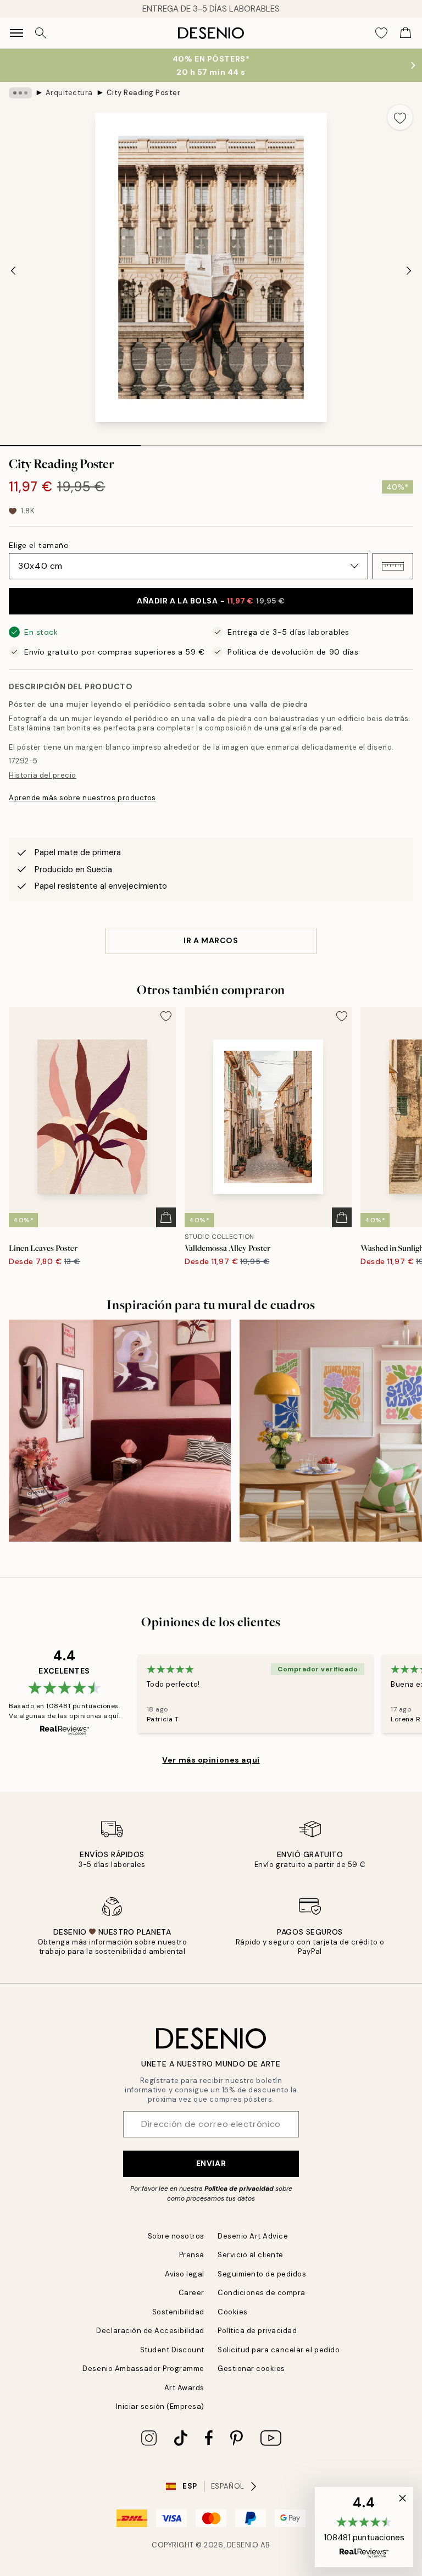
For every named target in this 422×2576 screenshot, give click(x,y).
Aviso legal (185, 2274)
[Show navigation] (16, 33)
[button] (393, 566)
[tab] (70, 442)
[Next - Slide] (409, 270)
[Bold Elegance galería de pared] (120, 1431)
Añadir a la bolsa (211, 601)
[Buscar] (41, 33)
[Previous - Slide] (13, 270)
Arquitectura (69, 93)
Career (191, 2293)
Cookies (233, 2312)
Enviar (211, 2163)
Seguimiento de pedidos (262, 2274)
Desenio (243, 2545)
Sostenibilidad (178, 2312)
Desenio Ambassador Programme (143, 2369)
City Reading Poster (144, 93)
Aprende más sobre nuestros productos (82, 798)
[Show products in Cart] (406, 33)
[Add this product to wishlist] (400, 117)
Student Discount (172, 2350)
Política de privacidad (239, 2189)
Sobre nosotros (176, 2236)
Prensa (192, 2255)
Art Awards (184, 2388)
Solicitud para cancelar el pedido (279, 2350)
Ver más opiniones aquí (211, 1760)
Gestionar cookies (251, 2369)
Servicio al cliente (251, 2255)
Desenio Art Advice (253, 2236)
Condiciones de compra (262, 2293)
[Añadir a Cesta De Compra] (166, 1217)
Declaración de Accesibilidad (150, 2331)
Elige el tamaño (39, 545)
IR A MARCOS (211, 940)
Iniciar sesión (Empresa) (160, 2406)
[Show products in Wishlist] (381, 33)
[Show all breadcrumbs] (20, 93)
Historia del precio (43, 775)
